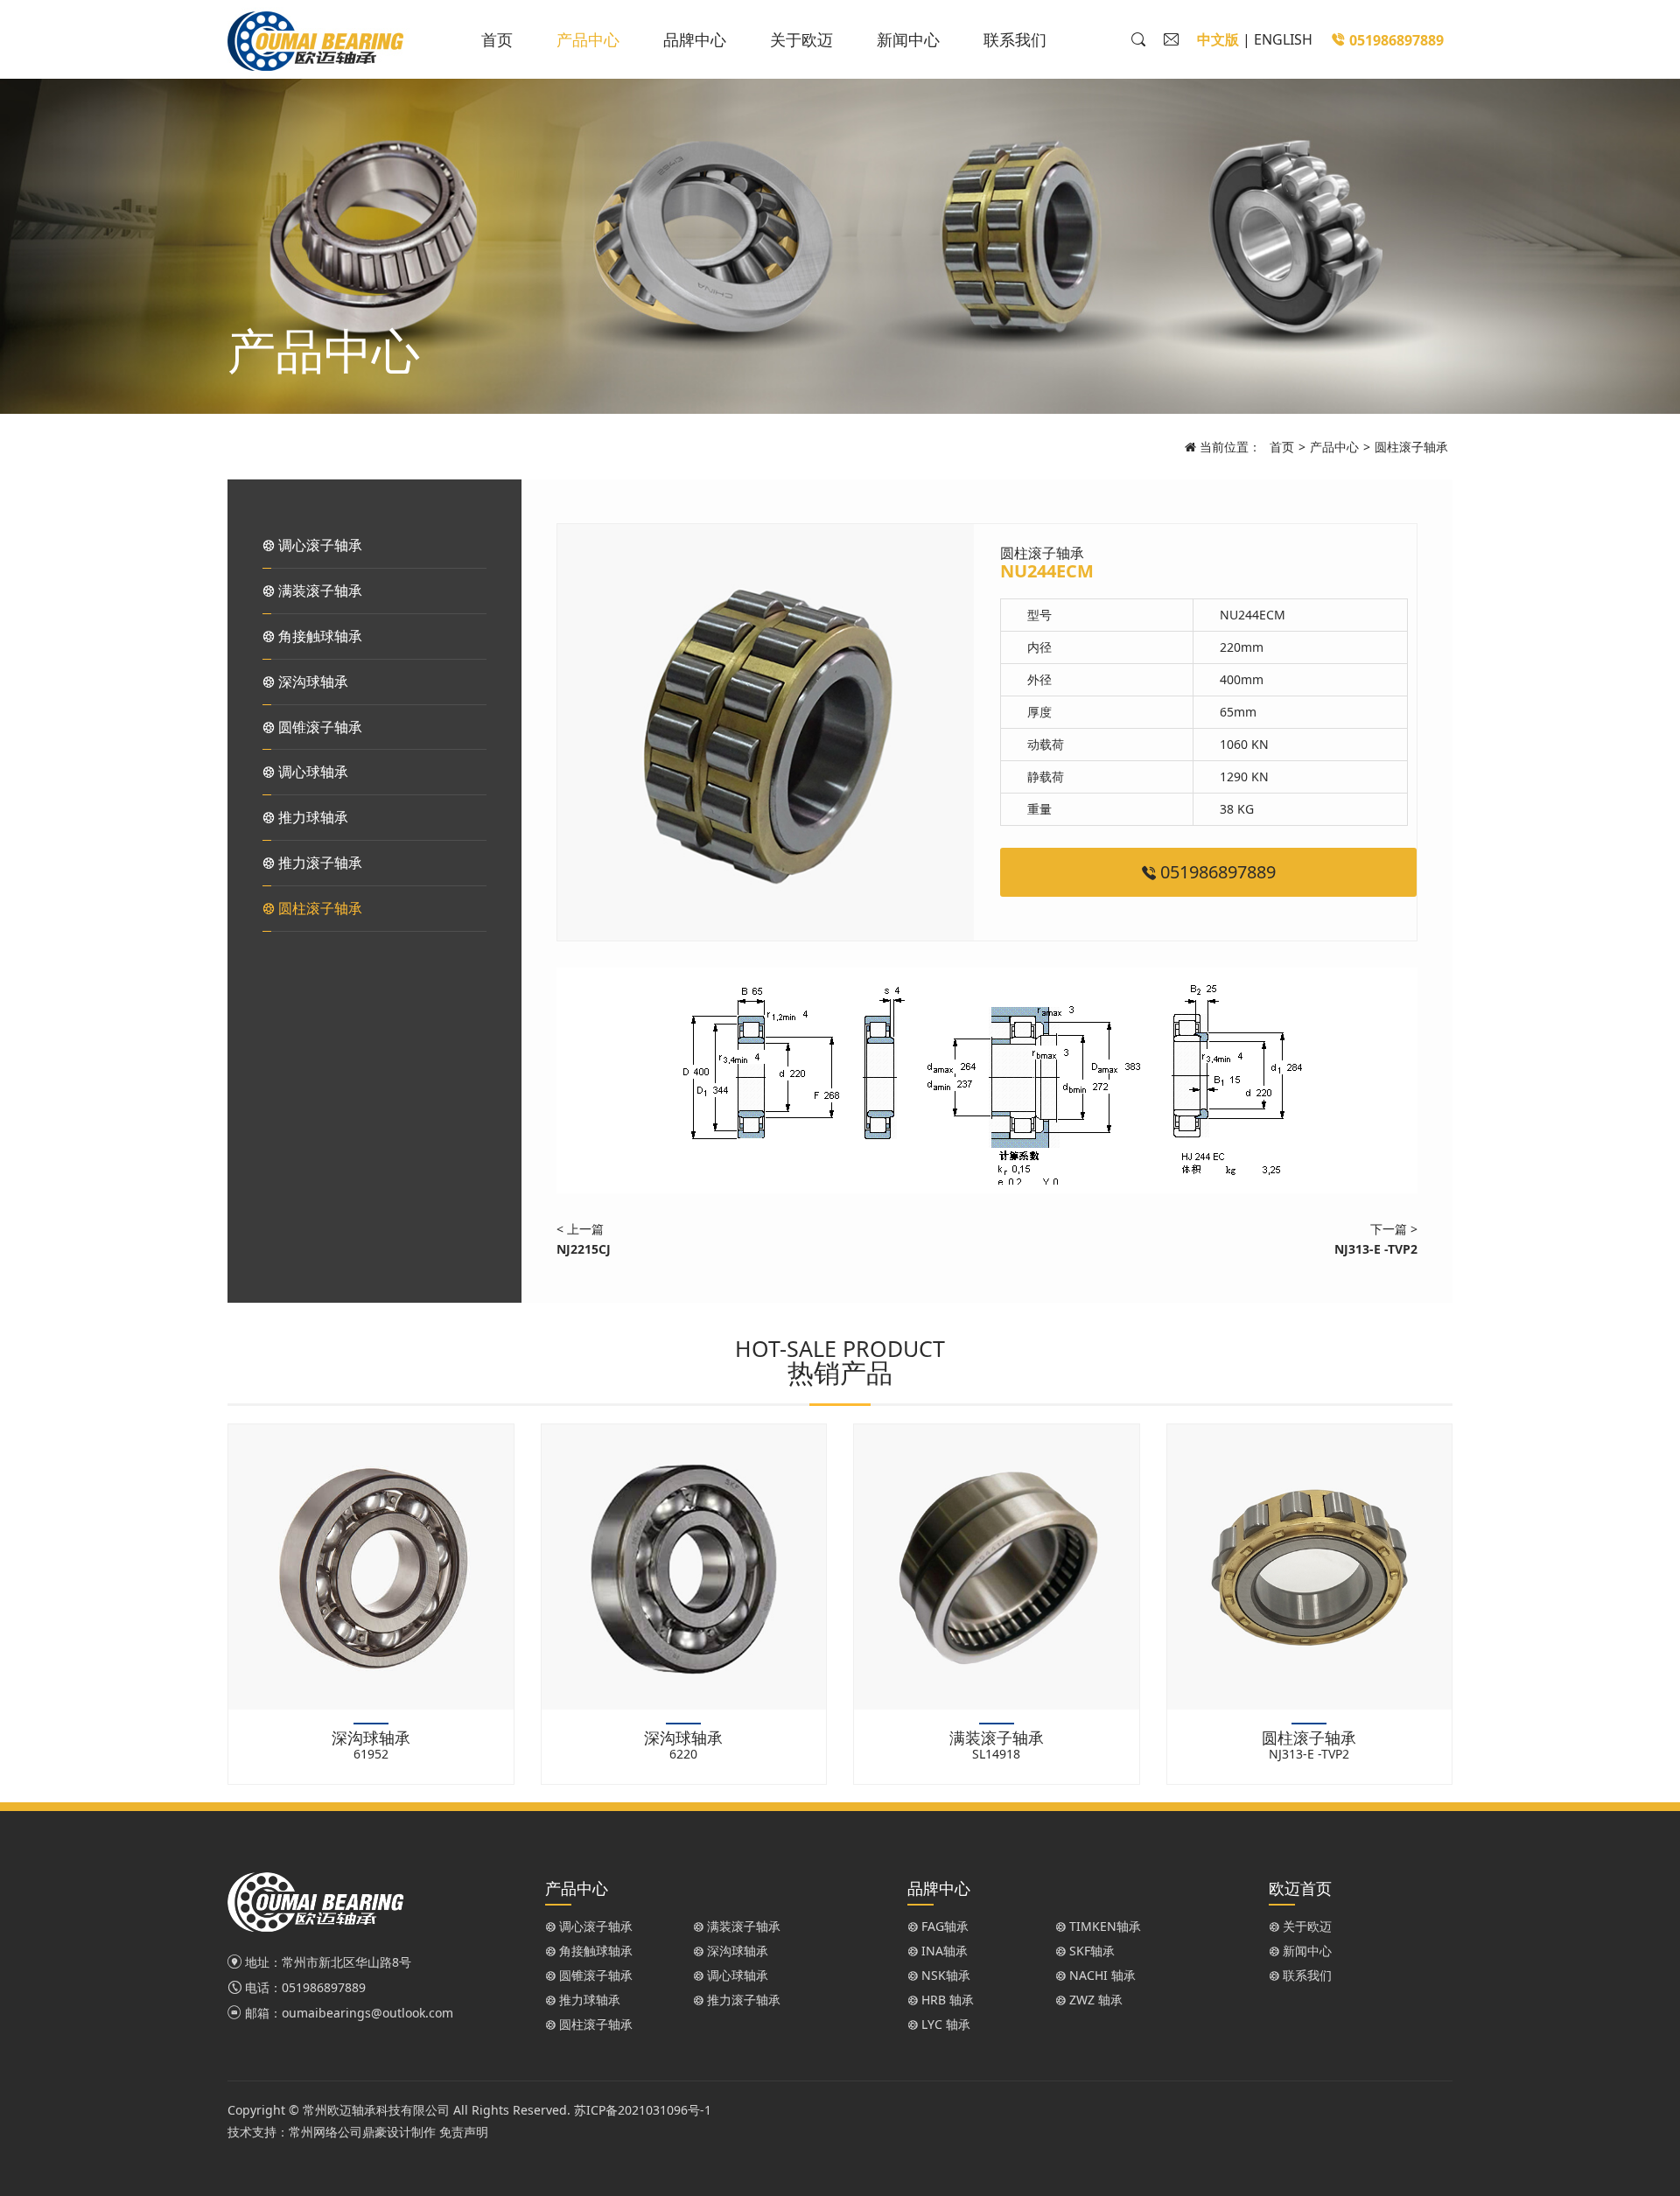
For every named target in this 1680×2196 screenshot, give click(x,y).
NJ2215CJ (584, 1249)
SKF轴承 (1090, 1951)
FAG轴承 (943, 1926)
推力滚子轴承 (318, 863)
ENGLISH (1283, 39)
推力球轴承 (311, 817)
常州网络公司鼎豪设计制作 (362, 2132)
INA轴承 (943, 1951)
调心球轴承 (311, 772)
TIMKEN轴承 (1103, 1926)
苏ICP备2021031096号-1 (643, 2110)
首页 (497, 39)
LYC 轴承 (944, 2024)
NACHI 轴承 (1101, 1975)
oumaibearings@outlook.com (367, 2013)
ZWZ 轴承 (1094, 2000)
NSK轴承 (944, 1975)
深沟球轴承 (311, 682)
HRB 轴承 (946, 2000)
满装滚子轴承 (318, 591)
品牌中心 (695, 39)
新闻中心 (908, 39)
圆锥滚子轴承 (318, 727)
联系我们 (1015, 39)
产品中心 (588, 39)
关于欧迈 (801, 39)
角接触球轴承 (318, 636)
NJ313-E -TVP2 (1376, 1249)
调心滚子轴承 (318, 545)
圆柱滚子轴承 (1411, 447)
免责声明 (464, 2132)
